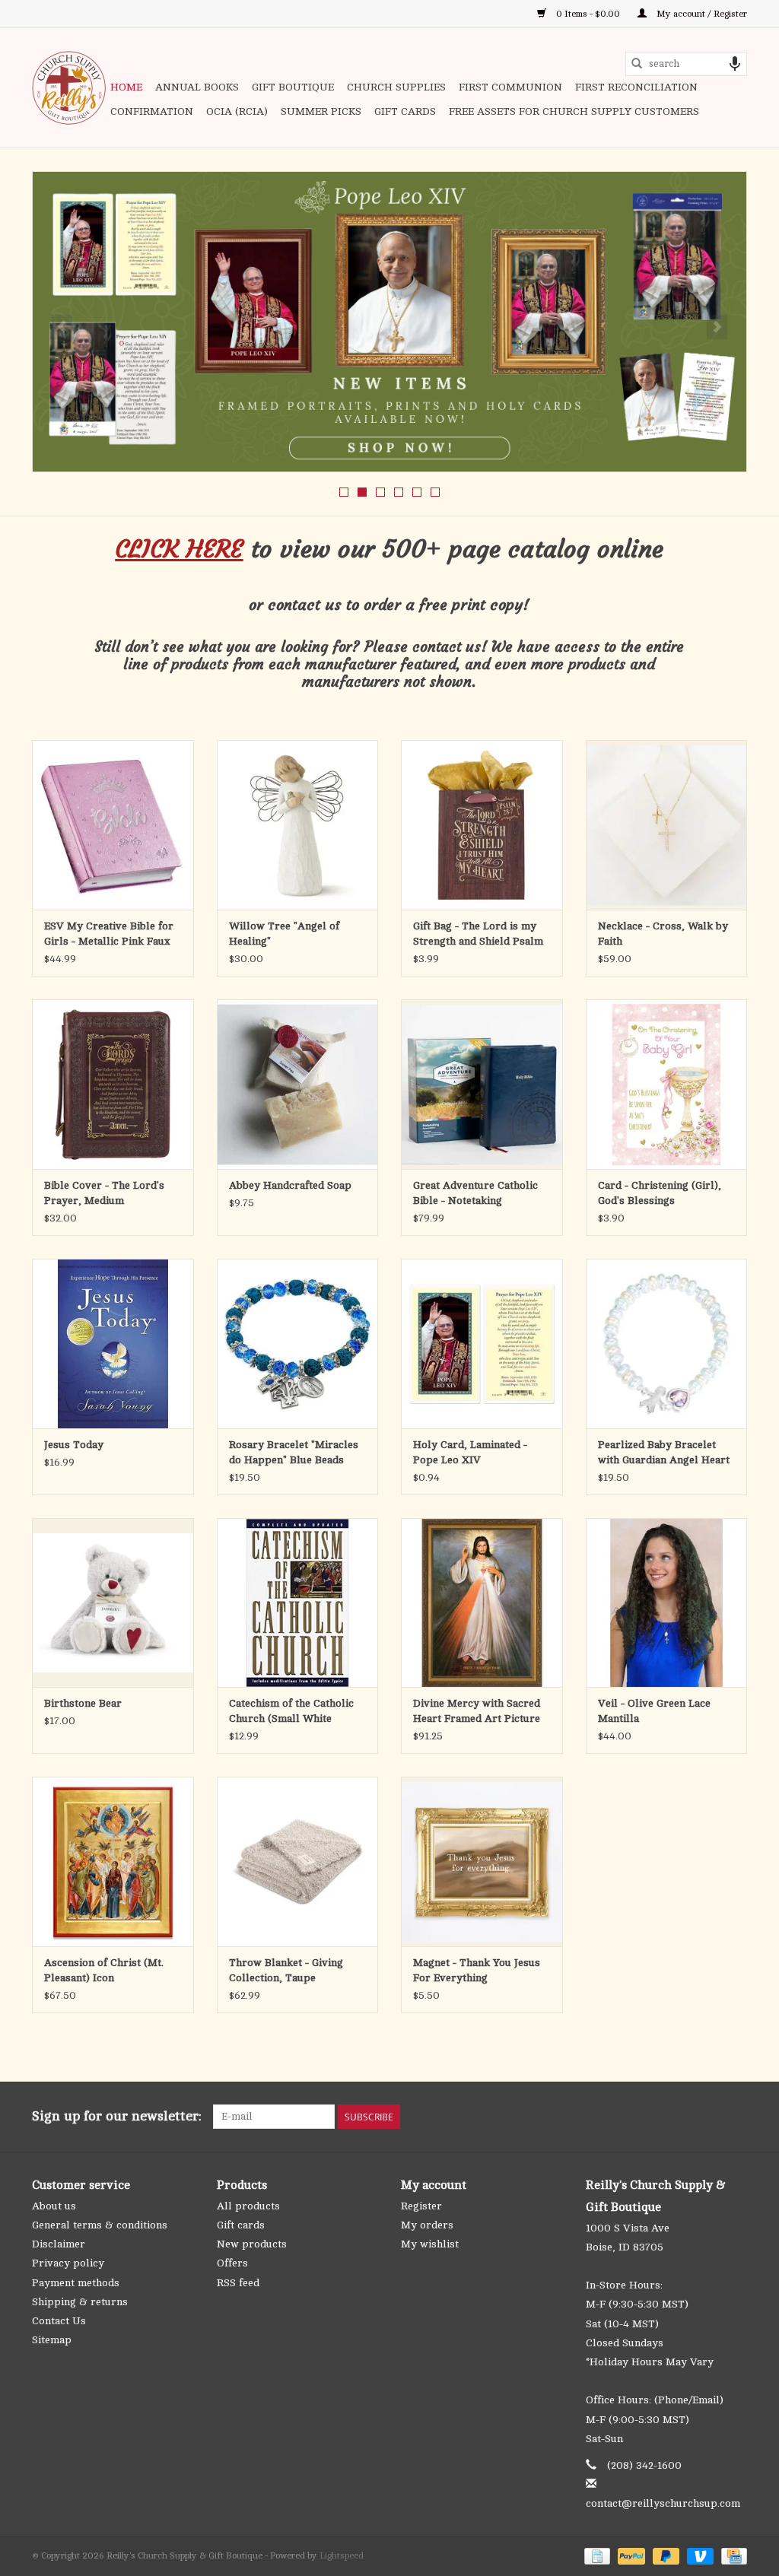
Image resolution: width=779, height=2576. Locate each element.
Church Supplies (396, 87)
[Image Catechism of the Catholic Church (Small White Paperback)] (298, 1603)
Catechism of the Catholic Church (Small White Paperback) (291, 1712)
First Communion (510, 87)
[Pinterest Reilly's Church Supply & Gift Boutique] (680, 2117)
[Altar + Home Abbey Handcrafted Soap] (298, 1084)
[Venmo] (699, 2555)
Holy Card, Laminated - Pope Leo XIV (470, 1452)
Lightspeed (342, 2555)
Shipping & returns (80, 2302)
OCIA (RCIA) (237, 111)
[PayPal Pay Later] (665, 2555)
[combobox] (686, 64)
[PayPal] (630, 2555)
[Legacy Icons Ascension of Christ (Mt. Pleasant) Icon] (113, 1861)
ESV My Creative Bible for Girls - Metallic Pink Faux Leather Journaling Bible (109, 935)
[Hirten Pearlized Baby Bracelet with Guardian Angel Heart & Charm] (667, 1344)
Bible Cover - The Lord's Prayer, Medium (104, 1193)
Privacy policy (68, 2263)
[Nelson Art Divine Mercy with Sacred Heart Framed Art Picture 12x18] (482, 1603)
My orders (427, 2225)
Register (421, 2206)
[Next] (717, 327)
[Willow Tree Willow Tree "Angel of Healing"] (298, 825)
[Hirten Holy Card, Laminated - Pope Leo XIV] (482, 1344)
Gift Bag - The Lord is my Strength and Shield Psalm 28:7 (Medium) (478, 935)
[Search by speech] (735, 64)
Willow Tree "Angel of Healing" (284, 934)
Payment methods (76, 2283)
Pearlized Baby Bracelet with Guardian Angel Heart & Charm (664, 1453)
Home (126, 87)
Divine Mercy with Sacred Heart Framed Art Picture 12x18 (477, 1712)
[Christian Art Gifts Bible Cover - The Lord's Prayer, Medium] (113, 1084)
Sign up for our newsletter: (117, 2116)
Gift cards (405, 111)
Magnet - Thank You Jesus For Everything (477, 1970)
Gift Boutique (293, 87)
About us (54, 2206)
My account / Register (701, 14)
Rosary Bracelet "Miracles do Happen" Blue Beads (294, 1452)
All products (248, 2206)
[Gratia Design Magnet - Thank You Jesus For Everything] (482, 1861)
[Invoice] (596, 2555)
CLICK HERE (179, 549)
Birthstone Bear (83, 1703)
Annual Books (197, 87)
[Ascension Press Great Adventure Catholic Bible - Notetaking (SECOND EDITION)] (482, 1084)
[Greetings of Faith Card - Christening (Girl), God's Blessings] (667, 1084)
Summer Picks (321, 111)
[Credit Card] (731, 2555)
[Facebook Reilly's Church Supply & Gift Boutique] (653, 2117)
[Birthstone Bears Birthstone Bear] (113, 1603)
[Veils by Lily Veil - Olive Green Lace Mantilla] (667, 1603)
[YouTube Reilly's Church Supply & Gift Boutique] (707, 2117)
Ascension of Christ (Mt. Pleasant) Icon (104, 1970)
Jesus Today (74, 1445)
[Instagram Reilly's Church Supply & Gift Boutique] (735, 2117)
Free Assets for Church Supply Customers (574, 111)
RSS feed (238, 2283)
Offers (232, 2263)
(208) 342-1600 (644, 2465)
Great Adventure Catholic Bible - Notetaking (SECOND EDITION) (475, 1194)
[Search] (637, 64)
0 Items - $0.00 (588, 14)
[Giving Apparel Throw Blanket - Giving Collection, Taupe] (298, 1861)
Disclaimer (59, 2244)
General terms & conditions (100, 2225)
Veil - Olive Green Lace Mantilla (654, 1711)
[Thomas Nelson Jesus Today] (113, 1344)
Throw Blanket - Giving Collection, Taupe (286, 1970)
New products (252, 2244)
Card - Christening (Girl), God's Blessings (660, 1193)
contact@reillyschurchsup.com (663, 2503)
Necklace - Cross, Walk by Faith (663, 934)
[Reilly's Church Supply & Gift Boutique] (69, 88)
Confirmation (152, 111)
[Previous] (62, 327)
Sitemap (52, 2340)
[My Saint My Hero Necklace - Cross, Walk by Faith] (667, 825)
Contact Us (59, 2321)
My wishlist (430, 2244)
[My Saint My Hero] (389, 322)
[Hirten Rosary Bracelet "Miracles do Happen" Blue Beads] (298, 1344)
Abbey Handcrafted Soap (290, 1185)
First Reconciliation (636, 87)
